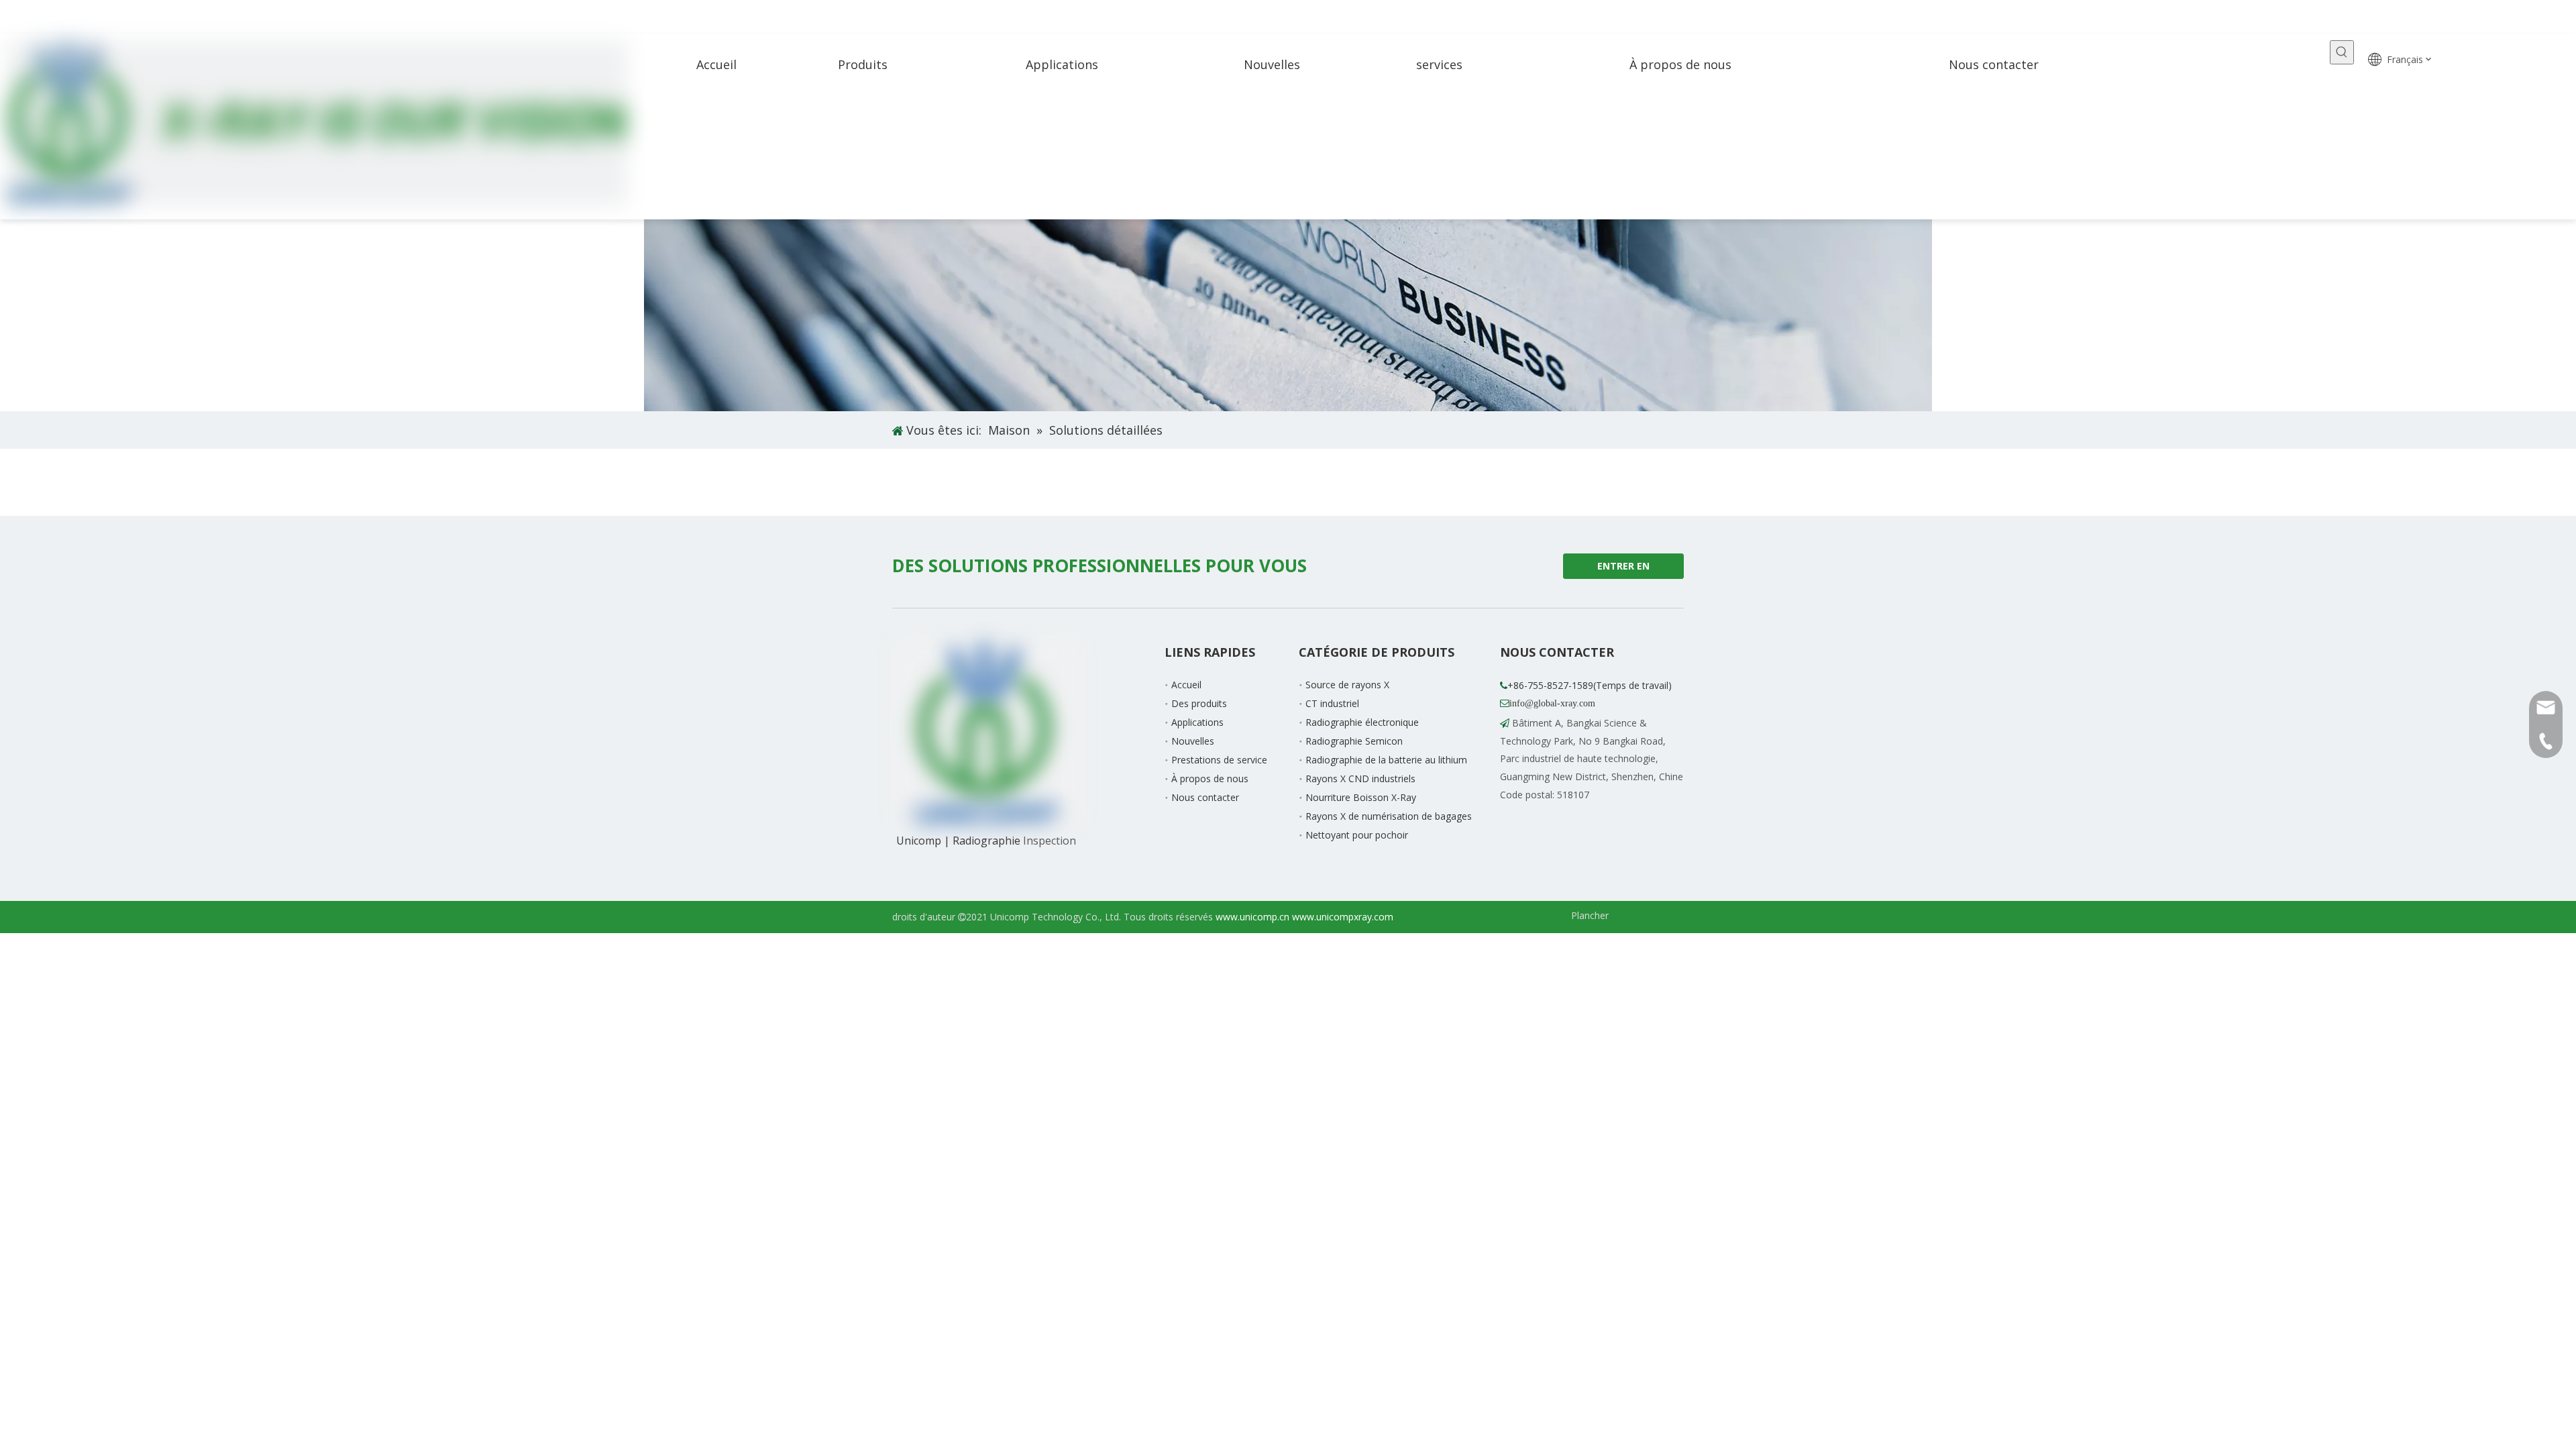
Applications (1197, 722)
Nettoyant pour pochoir (1357, 835)
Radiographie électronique (1362, 722)
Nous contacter (1205, 797)
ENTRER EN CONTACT (1622, 569)
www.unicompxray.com (1343, 917)
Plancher (1590, 915)
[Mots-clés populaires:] (2342, 52)
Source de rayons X (1347, 685)
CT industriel (1332, 703)
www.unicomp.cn (1252, 917)
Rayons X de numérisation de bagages (1389, 816)
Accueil (1186, 685)
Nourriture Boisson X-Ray (1361, 797)
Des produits (1199, 703)
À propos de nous (1210, 779)
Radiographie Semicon (1354, 741)
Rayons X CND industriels (1360, 779)
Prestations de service (1219, 760)
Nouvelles (1193, 741)
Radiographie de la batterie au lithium (1386, 760)
